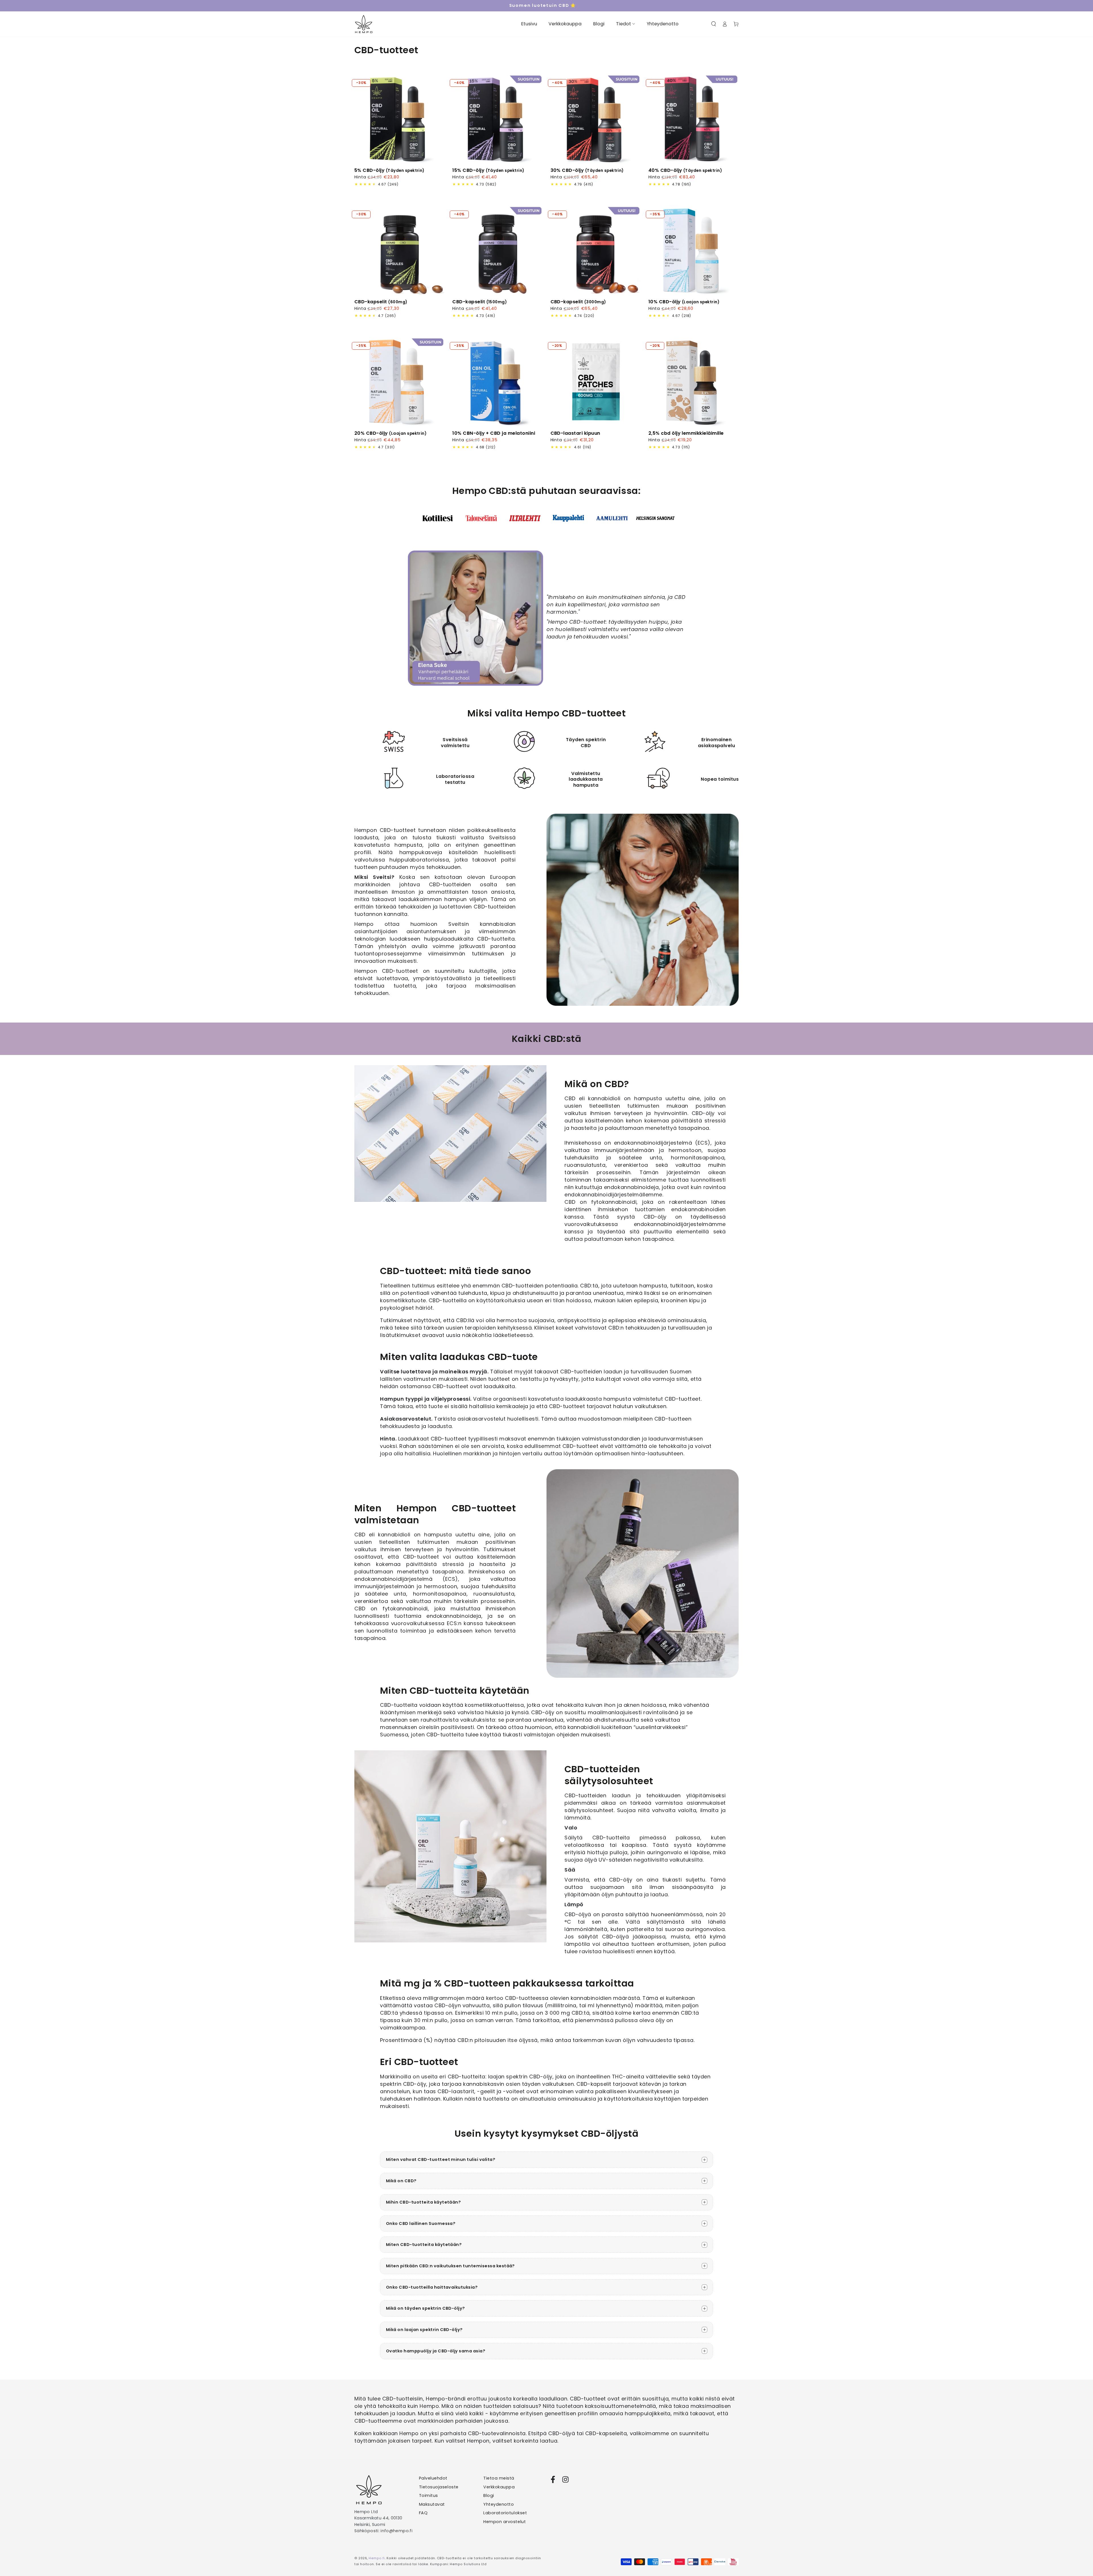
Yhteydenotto (499, 2504)
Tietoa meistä (499, 2478)
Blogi (489, 2495)
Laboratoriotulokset (505, 2513)
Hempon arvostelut (505, 2522)
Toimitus (429, 2495)
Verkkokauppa (499, 2487)
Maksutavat (432, 2504)
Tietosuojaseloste (439, 2487)
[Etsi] (714, 24)
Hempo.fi (377, 2558)
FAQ (423, 2513)
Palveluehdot (433, 2478)
